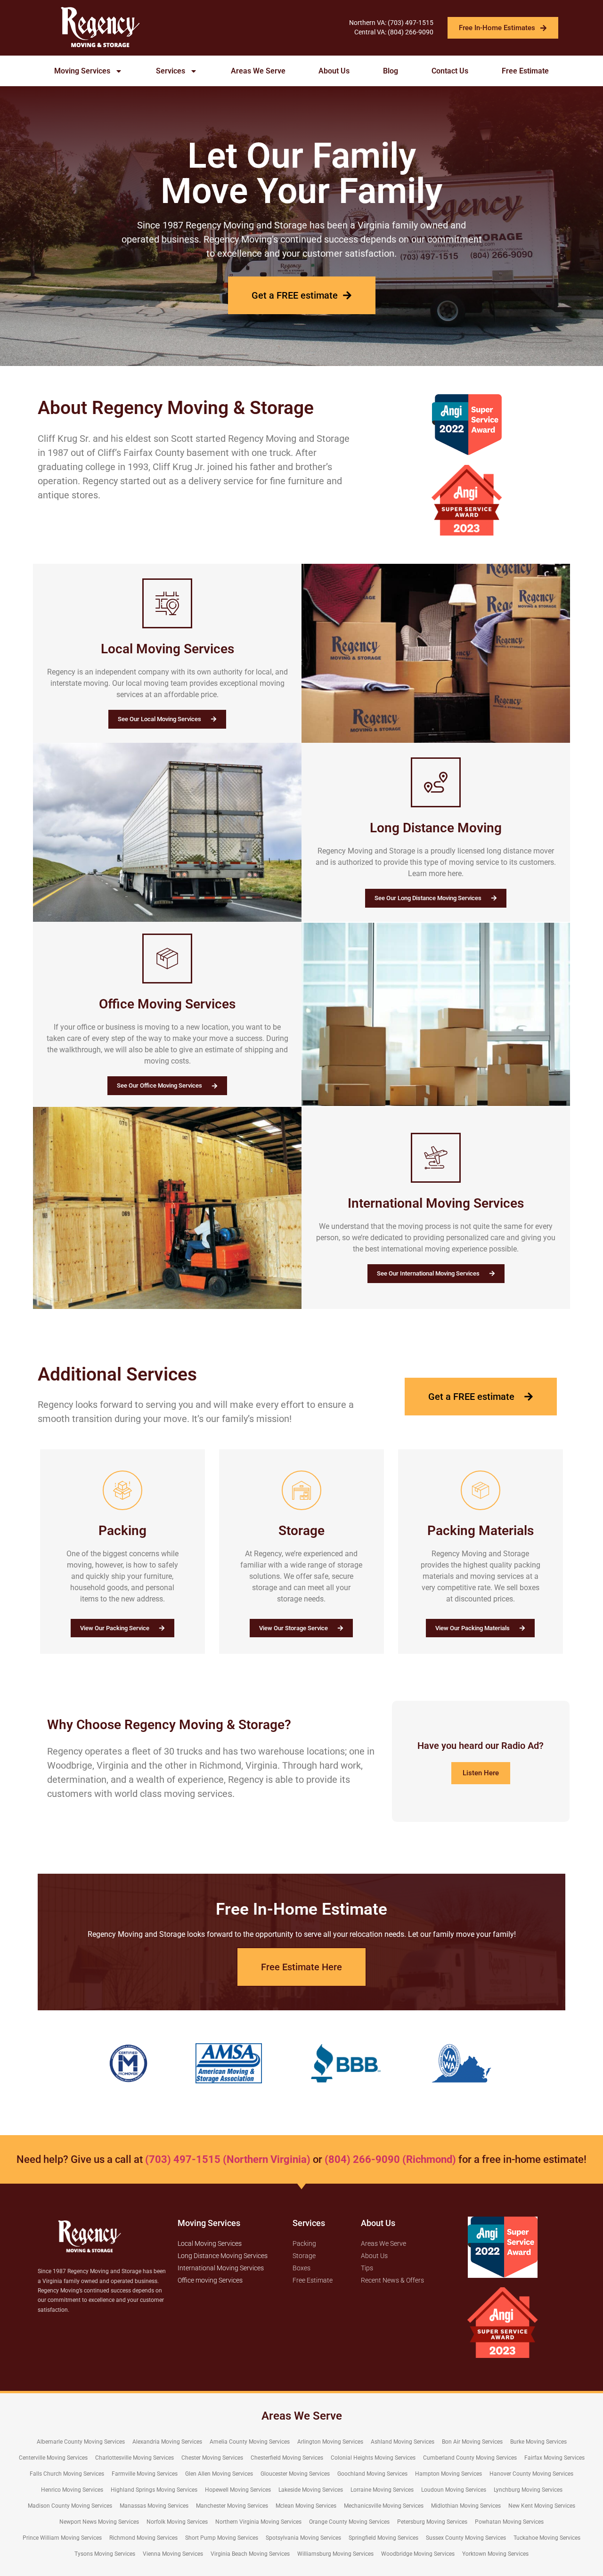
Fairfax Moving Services (554, 2458)
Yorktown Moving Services (495, 2554)
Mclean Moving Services (306, 2506)
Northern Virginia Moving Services (258, 2522)
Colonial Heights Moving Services (373, 2458)
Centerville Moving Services (53, 2458)
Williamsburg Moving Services (335, 2554)
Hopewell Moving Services (238, 2490)
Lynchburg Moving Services (528, 2490)
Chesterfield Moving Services (287, 2458)
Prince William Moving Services (62, 2538)
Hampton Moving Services (448, 2474)
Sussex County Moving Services (466, 2538)
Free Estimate (525, 71)
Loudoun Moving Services (454, 2490)
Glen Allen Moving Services (219, 2474)
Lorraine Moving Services (382, 2490)
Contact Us (450, 71)
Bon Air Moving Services (472, 2442)
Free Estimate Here (301, 1967)
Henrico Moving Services (72, 2490)
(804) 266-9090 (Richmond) (390, 2159)
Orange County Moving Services (349, 2522)
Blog (391, 71)
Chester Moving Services (212, 2458)
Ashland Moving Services (403, 2442)
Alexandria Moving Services (167, 2442)
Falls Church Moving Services (67, 2474)
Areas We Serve (258, 71)
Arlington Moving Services (330, 2442)
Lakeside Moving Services (311, 2490)
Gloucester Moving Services (295, 2474)
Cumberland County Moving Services (470, 2458)
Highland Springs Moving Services (154, 2490)
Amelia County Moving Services (250, 2442)
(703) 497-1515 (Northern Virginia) (228, 2159)
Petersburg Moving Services (432, 2522)
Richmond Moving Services (143, 2538)
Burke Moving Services (538, 2442)
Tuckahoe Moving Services (547, 2538)
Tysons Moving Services (105, 2554)
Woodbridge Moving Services (418, 2554)
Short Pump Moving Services (222, 2538)
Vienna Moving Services (173, 2554)
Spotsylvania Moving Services (303, 2538)
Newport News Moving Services (99, 2522)
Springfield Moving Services (383, 2538)
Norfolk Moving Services (177, 2522)
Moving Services (82, 71)
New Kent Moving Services (542, 2506)
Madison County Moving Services (70, 2506)
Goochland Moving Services (372, 2474)
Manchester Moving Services (232, 2506)
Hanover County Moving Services (531, 2474)
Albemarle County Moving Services (81, 2442)
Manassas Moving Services (154, 2506)
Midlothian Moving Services (466, 2506)
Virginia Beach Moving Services (250, 2554)
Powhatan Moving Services (509, 2522)
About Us (334, 71)
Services (171, 71)
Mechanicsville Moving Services (384, 2506)
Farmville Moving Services (145, 2474)
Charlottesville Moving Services (134, 2458)
